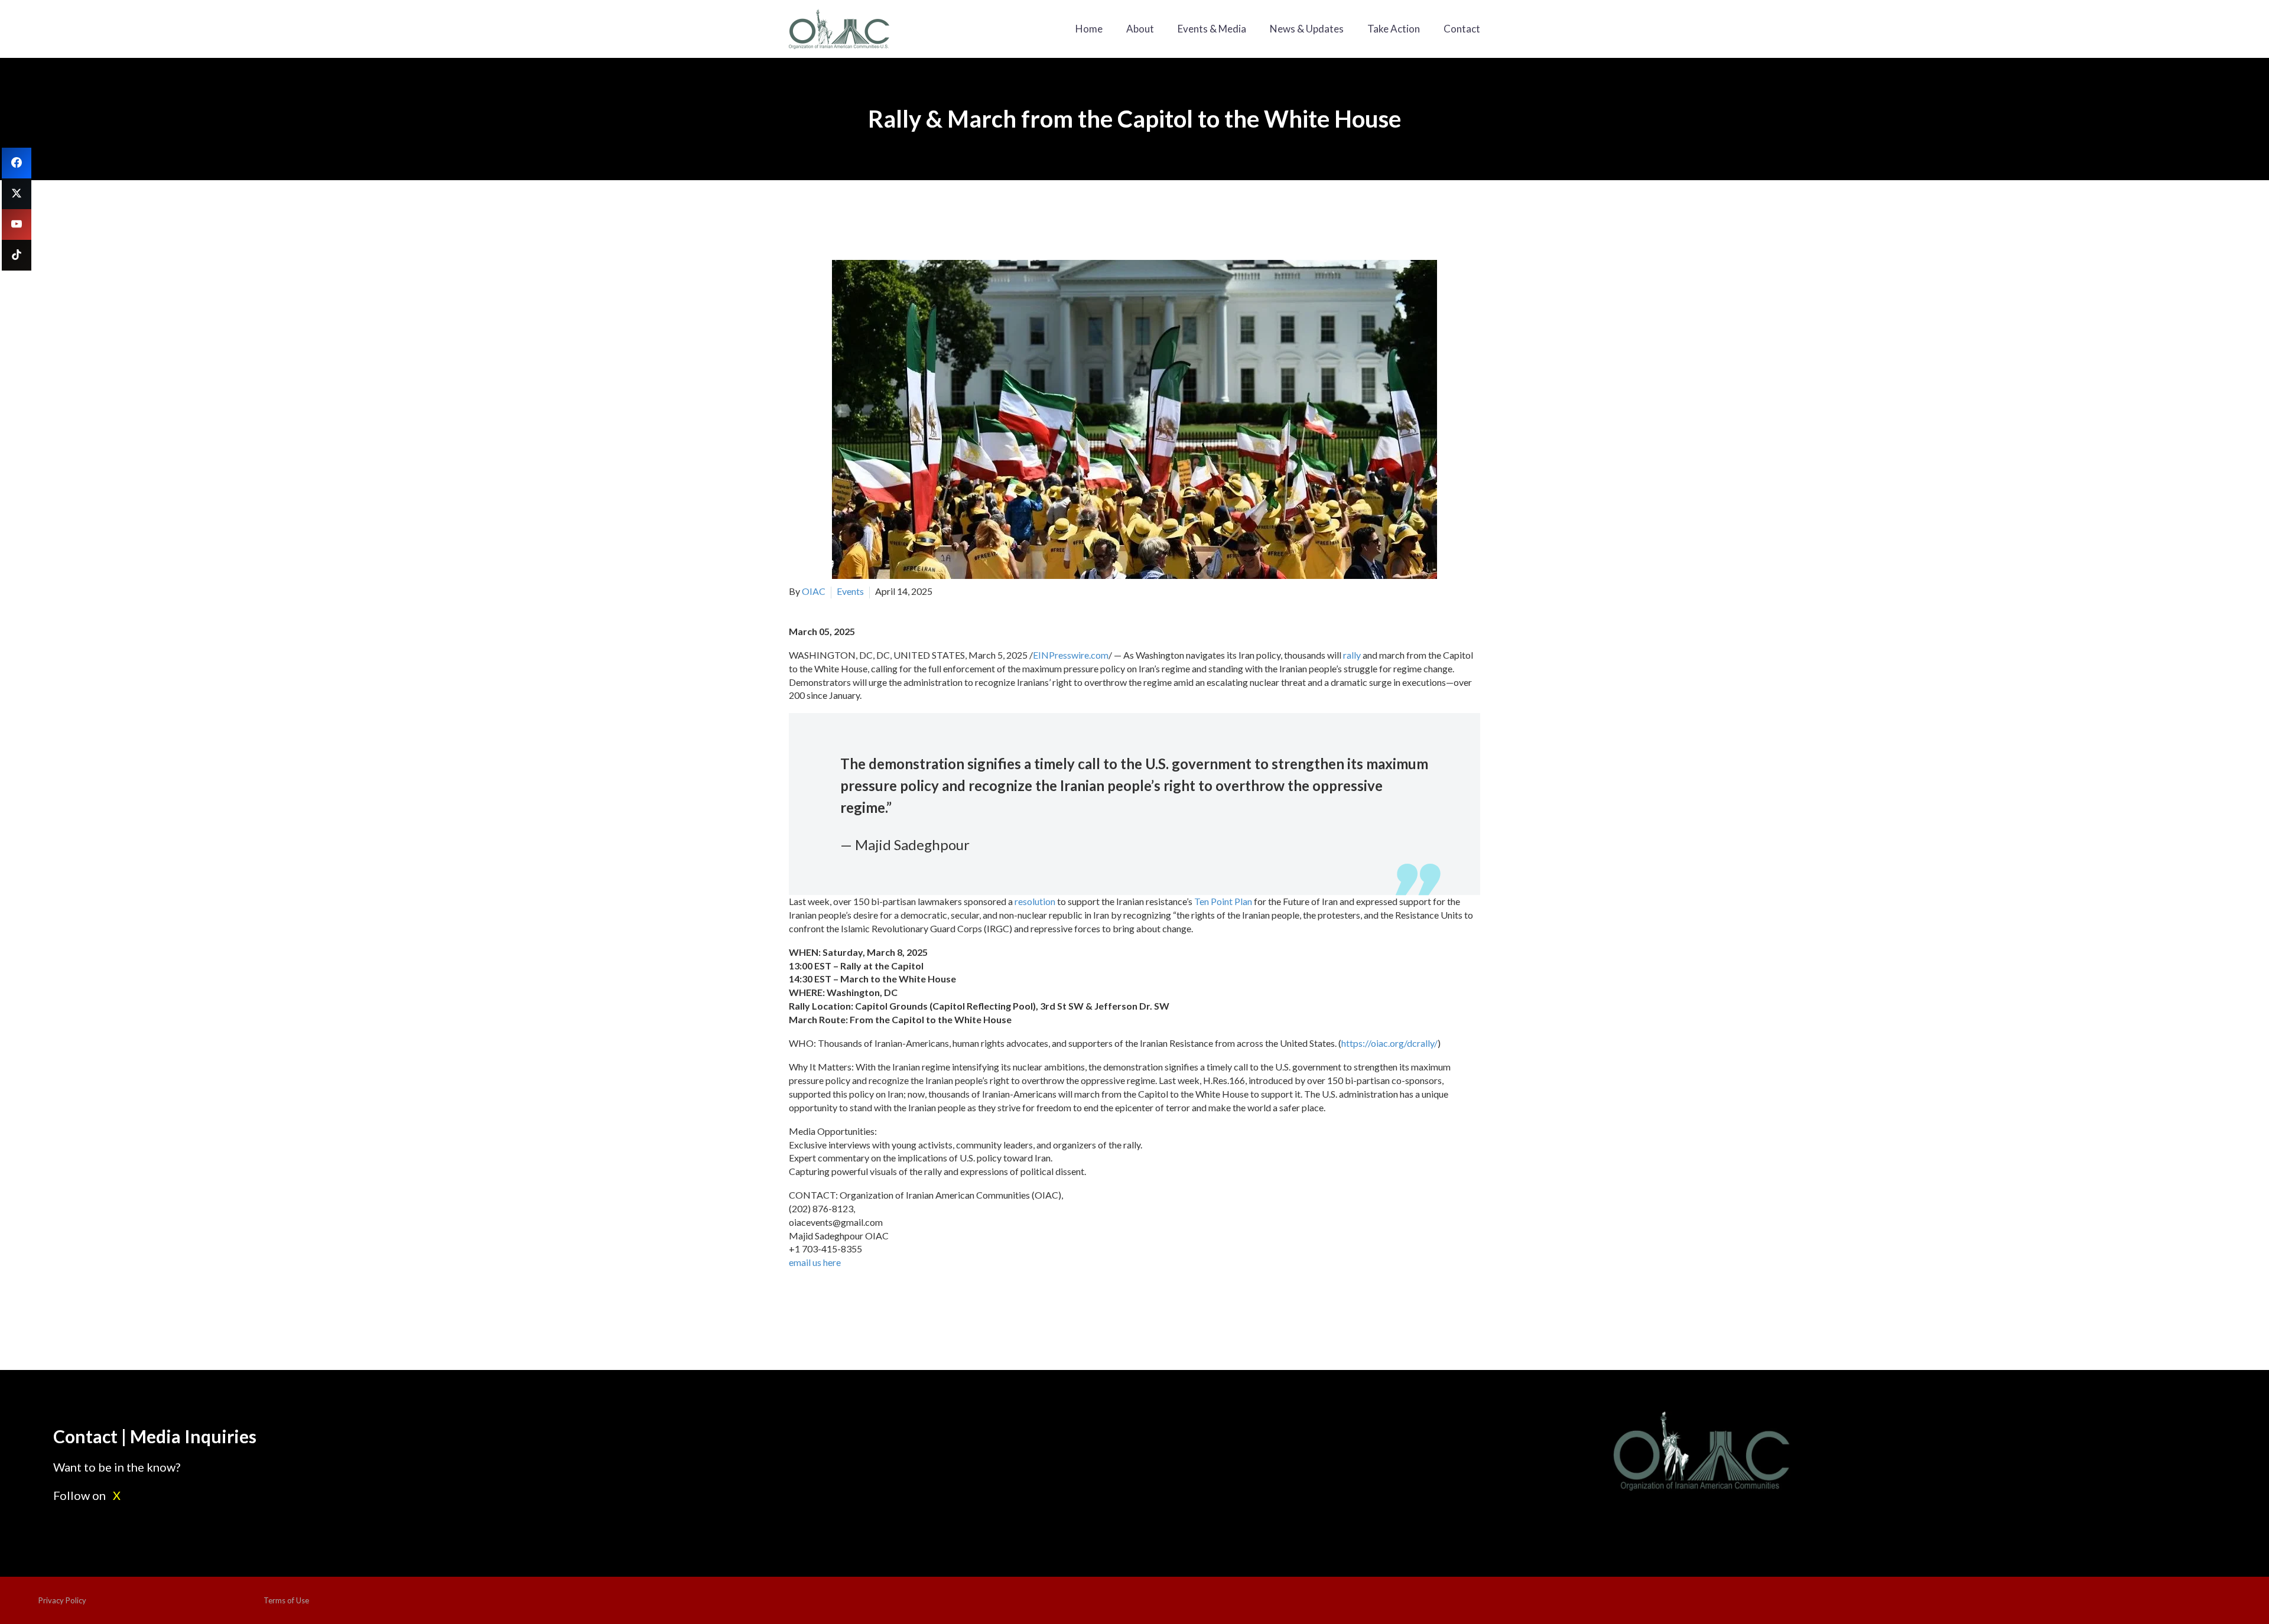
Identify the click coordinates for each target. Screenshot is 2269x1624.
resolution (1035, 901)
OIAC (814, 591)
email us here (815, 1262)
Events (850, 591)
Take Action (1394, 29)
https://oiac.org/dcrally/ (1389, 1043)
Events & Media (1212, 29)
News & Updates (1307, 29)
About (1140, 29)
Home (1089, 29)
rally (1352, 655)
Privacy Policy (62, 1600)
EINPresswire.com (1071, 655)
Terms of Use (286, 1600)
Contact (1462, 29)
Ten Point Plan (1223, 901)
